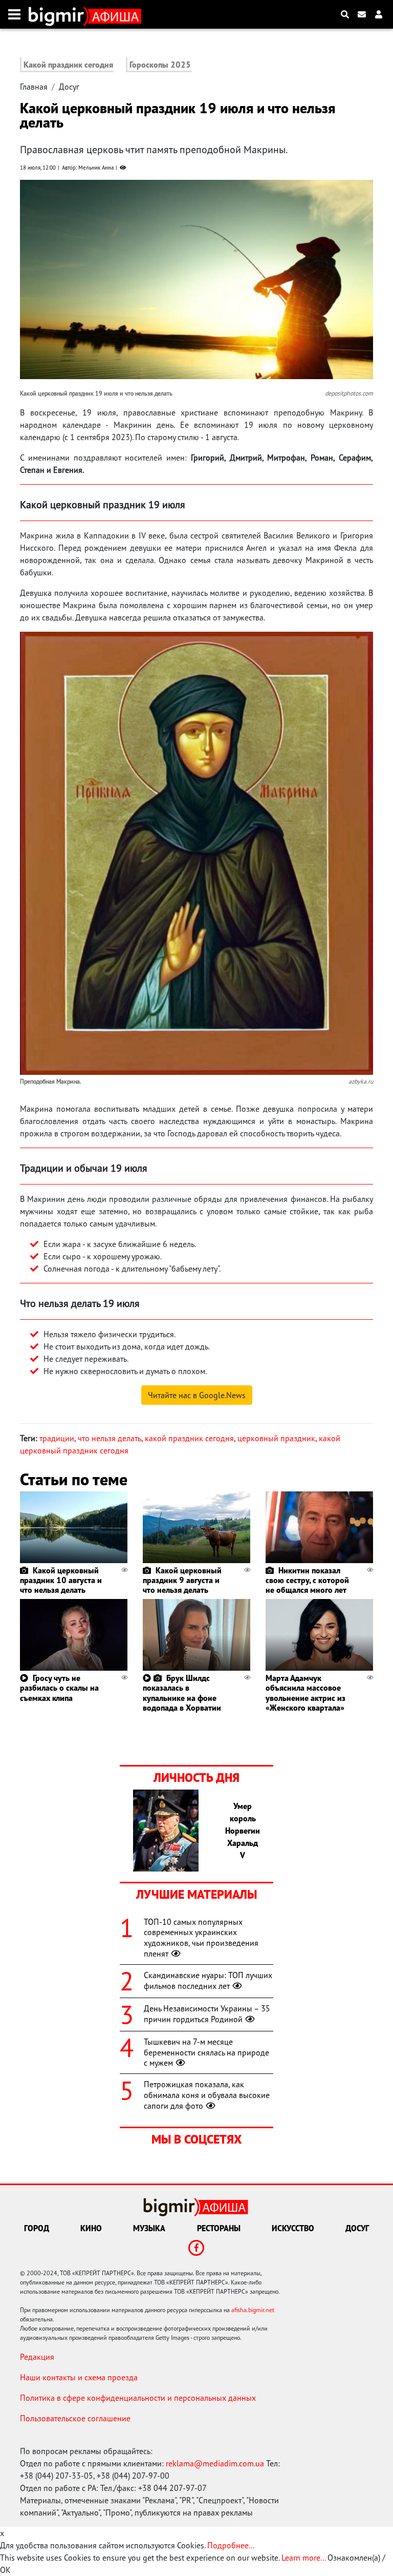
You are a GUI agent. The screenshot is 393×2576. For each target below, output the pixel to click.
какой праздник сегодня (189, 1438)
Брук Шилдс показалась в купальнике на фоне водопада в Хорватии (182, 1693)
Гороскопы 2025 (160, 65)
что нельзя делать (110, 1438)
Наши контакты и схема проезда (79, 2377)
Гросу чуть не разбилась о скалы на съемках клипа (59, 1688)
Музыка (149, 2228)
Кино (91, 2228)
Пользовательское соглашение (75, 2418)
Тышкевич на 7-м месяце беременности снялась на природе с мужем (206, 2052)
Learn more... (303, 2558)
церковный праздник (276, 1438)
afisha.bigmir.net (253, 2310)
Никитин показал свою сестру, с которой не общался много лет (307, 1580)
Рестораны (219, 2228)
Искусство (293, 2228)
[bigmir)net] (59, 14)
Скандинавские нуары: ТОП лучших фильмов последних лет (208, 1980)
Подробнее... (231, 2545)
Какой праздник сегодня (68, 65)
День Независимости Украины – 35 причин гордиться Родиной (207, 2014)
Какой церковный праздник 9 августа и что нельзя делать (182, 1580)
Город (37, 2228)
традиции (57, 1438)
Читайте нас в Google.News (197, 1395)
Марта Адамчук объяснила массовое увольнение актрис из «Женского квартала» (305, 1693)
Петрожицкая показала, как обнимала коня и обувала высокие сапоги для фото (207, 2095)
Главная (34, 87)
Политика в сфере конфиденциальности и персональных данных (138, 2398)
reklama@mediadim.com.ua (215, 2463)
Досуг (69, 87)
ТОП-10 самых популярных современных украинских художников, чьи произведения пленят (201, 1938)
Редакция (37, 2357)
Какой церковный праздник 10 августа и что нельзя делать (61, 1580)
